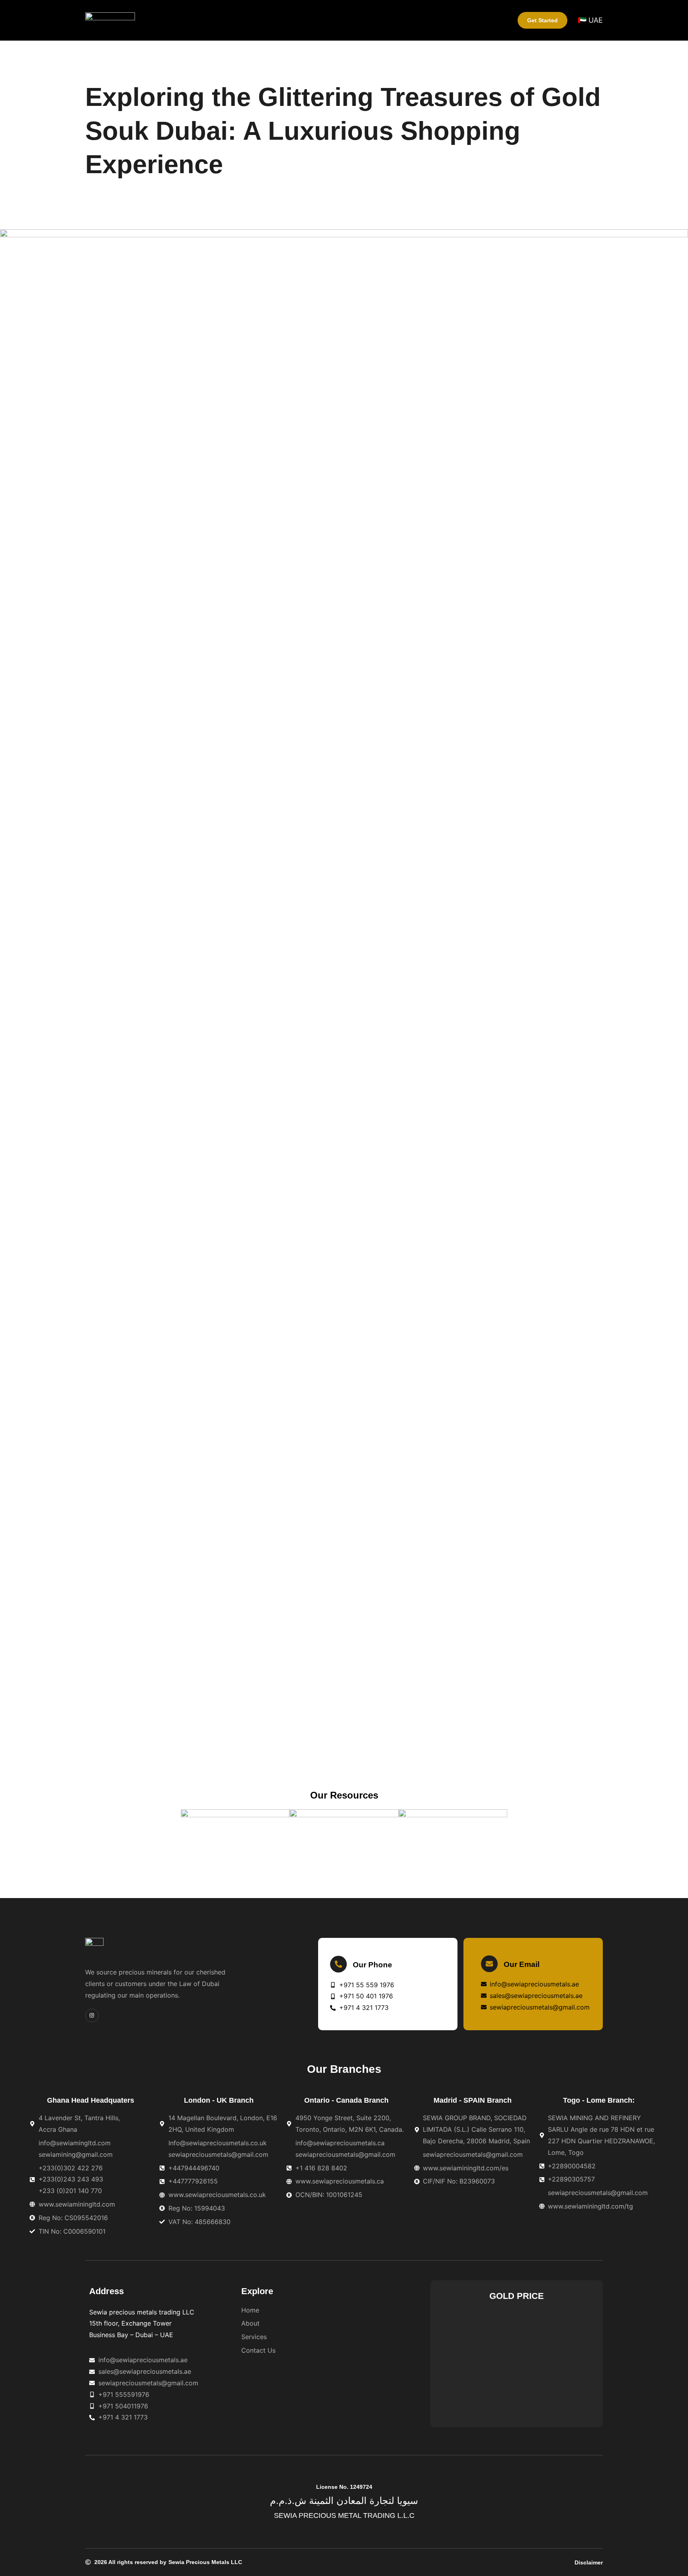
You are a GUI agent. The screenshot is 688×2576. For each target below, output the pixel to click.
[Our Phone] (338, 1964)
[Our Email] (489, 1964)
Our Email (522, 1964)
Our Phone (372, 1965)
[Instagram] (92, 2015)
